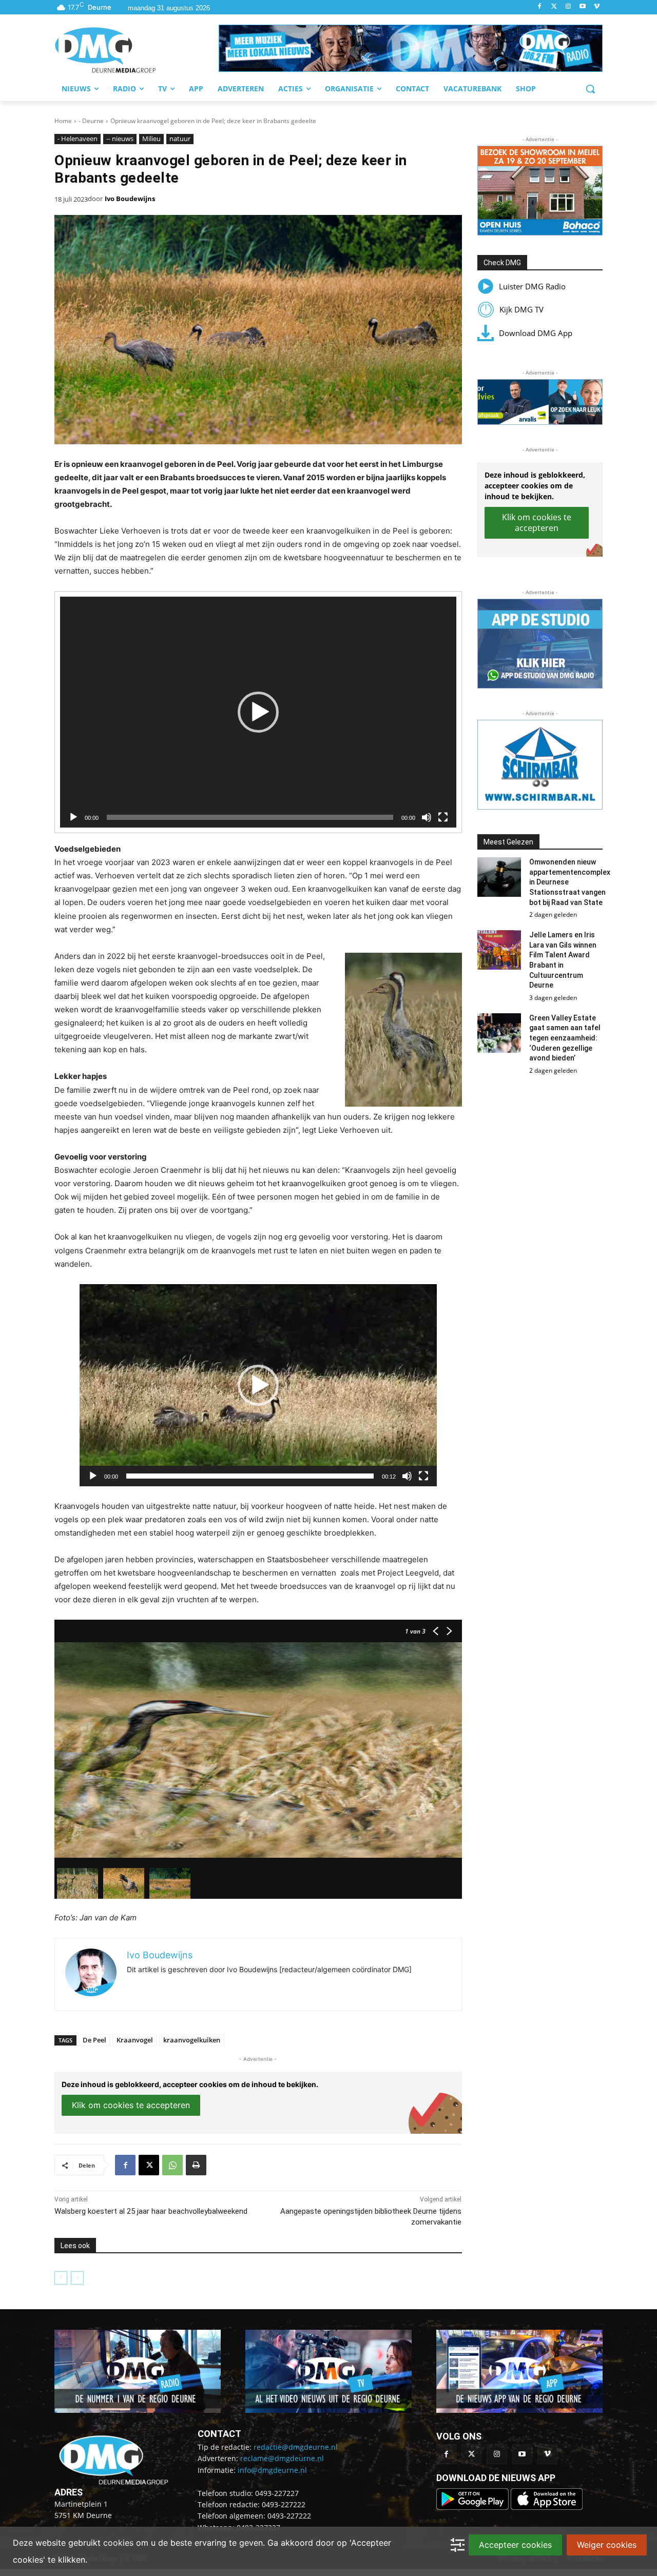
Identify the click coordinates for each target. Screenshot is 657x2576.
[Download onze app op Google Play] (474, 2507)
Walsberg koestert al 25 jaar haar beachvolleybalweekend (151, 2211)
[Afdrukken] (196, 2165)
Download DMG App (536, 333)
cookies (118, 2543)
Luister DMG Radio (532, 286)
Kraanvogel (135, 2040)
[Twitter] (554, 7)
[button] (411, 48)
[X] (149, 2165)
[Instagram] (568, 7)
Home (63, 121)
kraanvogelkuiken (192, 2040)
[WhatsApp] (172, 2165)
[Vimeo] (597, 7)
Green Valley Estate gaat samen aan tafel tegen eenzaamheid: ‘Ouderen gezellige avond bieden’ (565, 1038)
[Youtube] (582, 7)
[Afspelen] (73, 817)
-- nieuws (120, 139)
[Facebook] (540, 7)
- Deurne (91, 121)
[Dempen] (427, 817)
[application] (258, 712)
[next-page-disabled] (77, 2278)
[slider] (250, 1476)
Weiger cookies (607, 2545)
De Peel (94, 2040)
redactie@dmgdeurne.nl (296, 2447)
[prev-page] (61, 2278)
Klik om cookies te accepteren (131, 2105)
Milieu (151, 139)
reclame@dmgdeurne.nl (282, 2458)
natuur (180, 139)
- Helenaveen (78, 139)
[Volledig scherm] (443, 817)
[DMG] (137, 50)
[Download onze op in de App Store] (547, 2507)
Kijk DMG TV (521, 309)
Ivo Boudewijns (130, 199)
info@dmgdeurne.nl (272, 2470)
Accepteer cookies (515, 2545)
